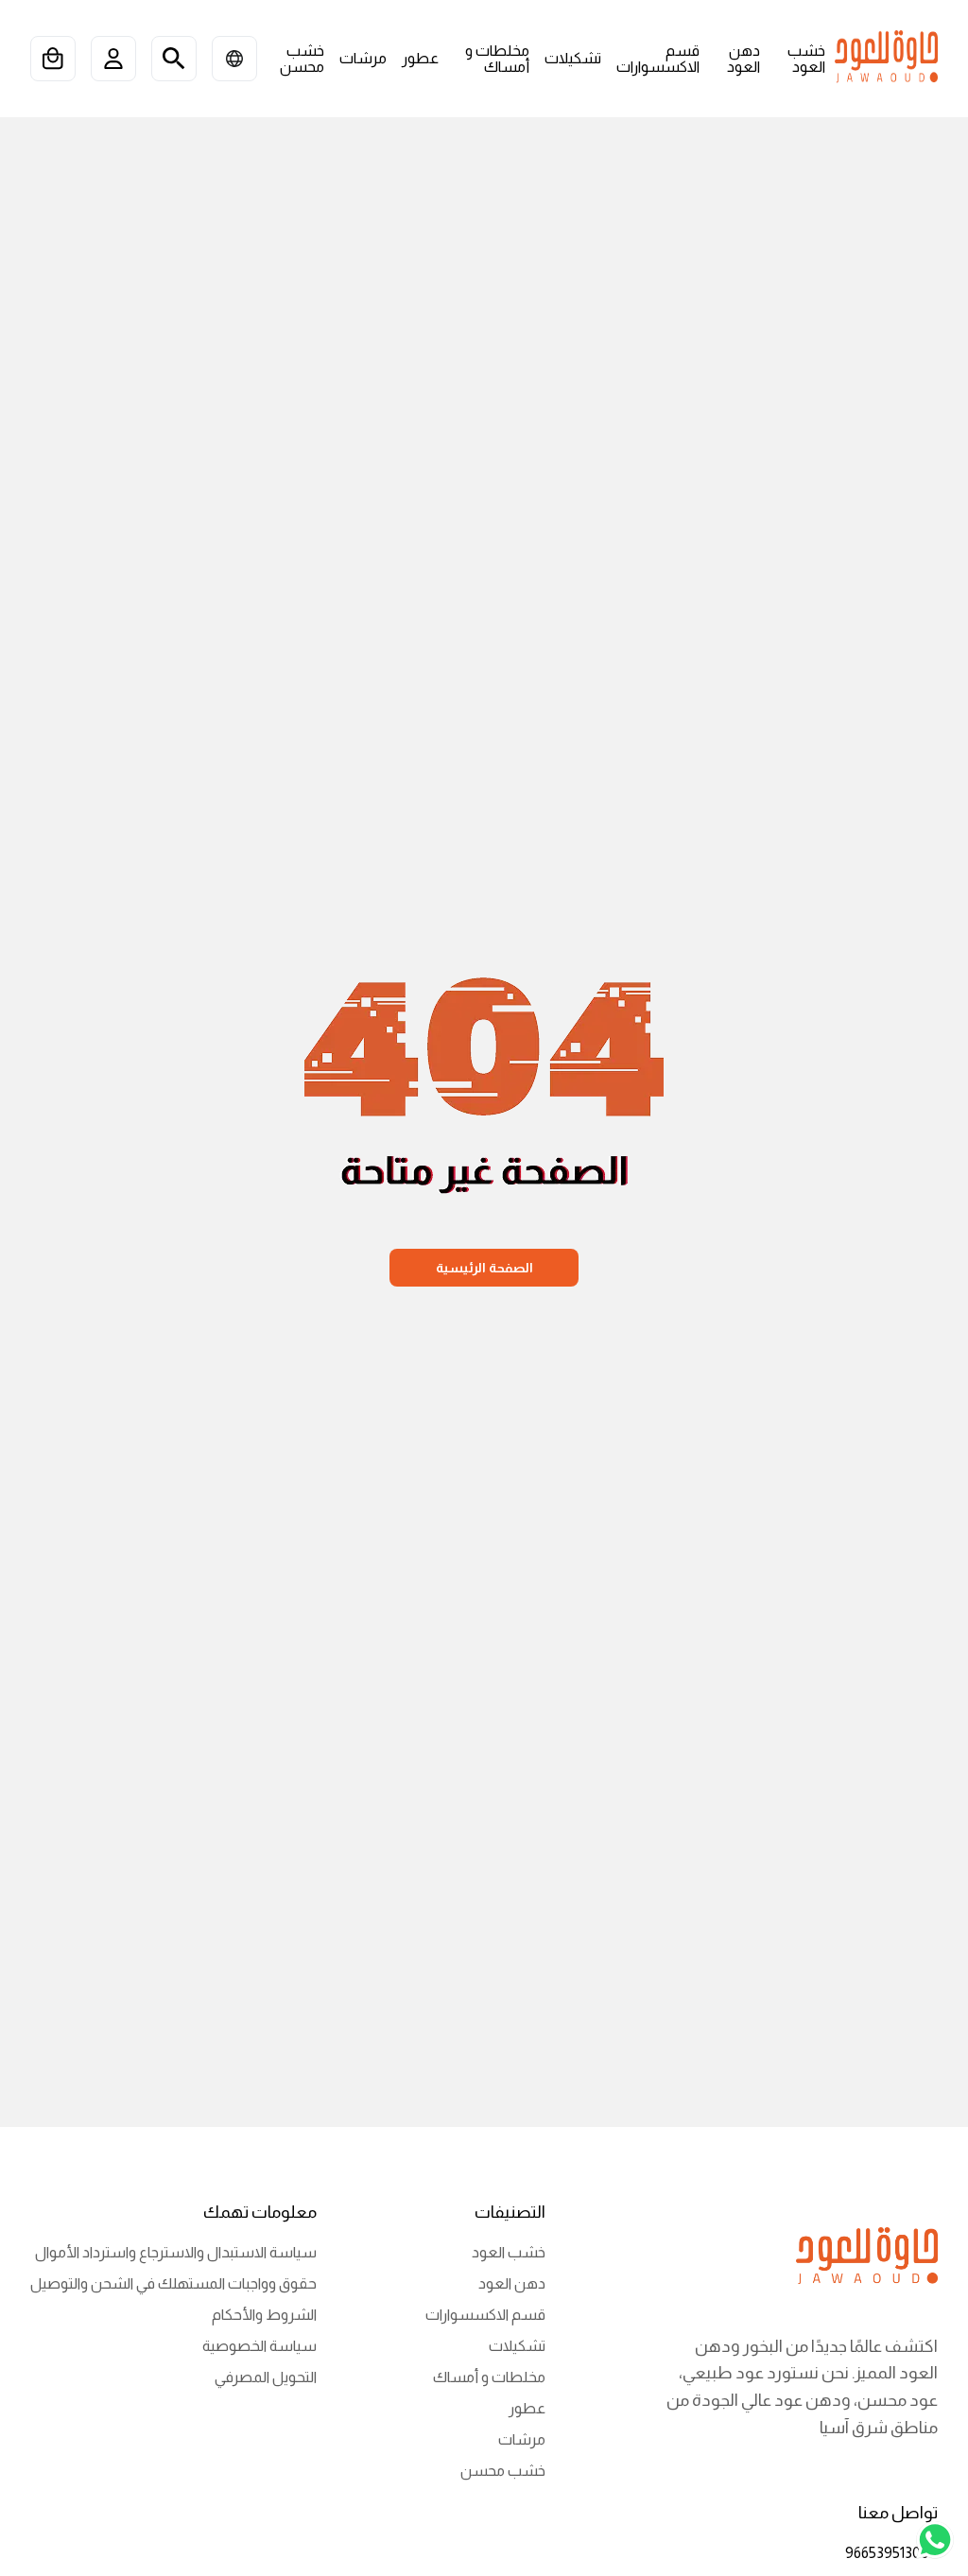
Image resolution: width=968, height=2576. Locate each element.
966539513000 (891, 2553)
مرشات (522, 2439)
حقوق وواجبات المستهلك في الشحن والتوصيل (173, 2283)
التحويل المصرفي (266, 2377)
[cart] (53, 59)
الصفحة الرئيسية (484, 1268)
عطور (527, 2408)
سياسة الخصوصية (259, 2346)
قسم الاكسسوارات (485, 2315)
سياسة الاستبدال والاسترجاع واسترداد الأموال (176, 2252)
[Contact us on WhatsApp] (935, 2541)
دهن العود (512, 2283)
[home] (886, 59)
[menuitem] (800, 59)
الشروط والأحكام (264, 2315)
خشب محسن (503, 2471)
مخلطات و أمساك (489, 2377)
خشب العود (509, 2252)
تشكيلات (517, 2346)
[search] (174, 59)
